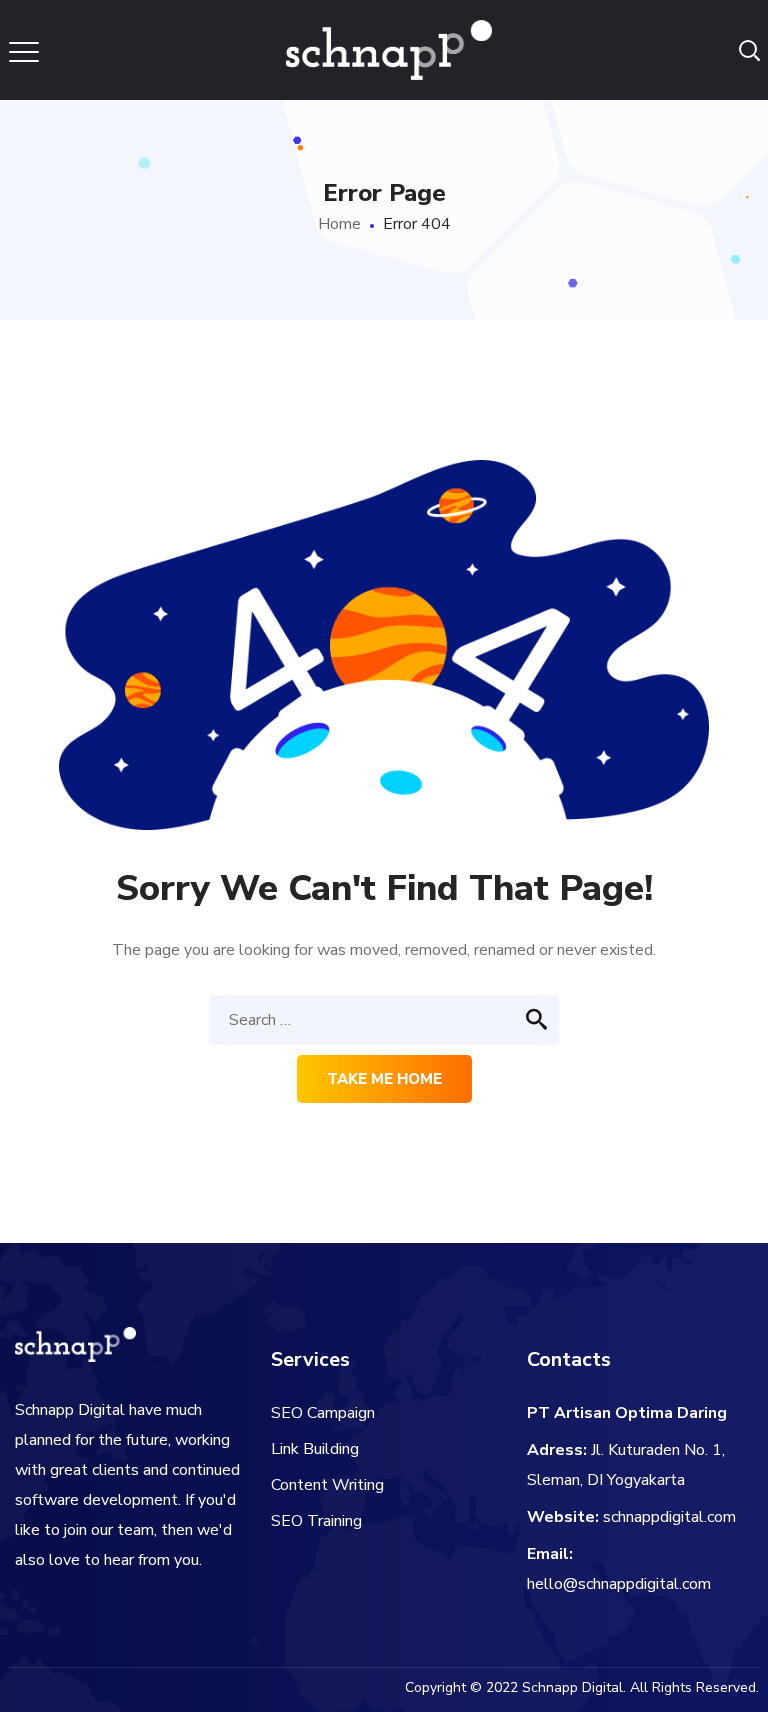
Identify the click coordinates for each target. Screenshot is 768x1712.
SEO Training (316, 1521)
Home (339, 224)
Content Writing (327, 1485)
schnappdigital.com (669, 1517)
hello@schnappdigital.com (619, 1584)
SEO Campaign (323, 1413)
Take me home (384, 1079)
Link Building (315, 1449)
